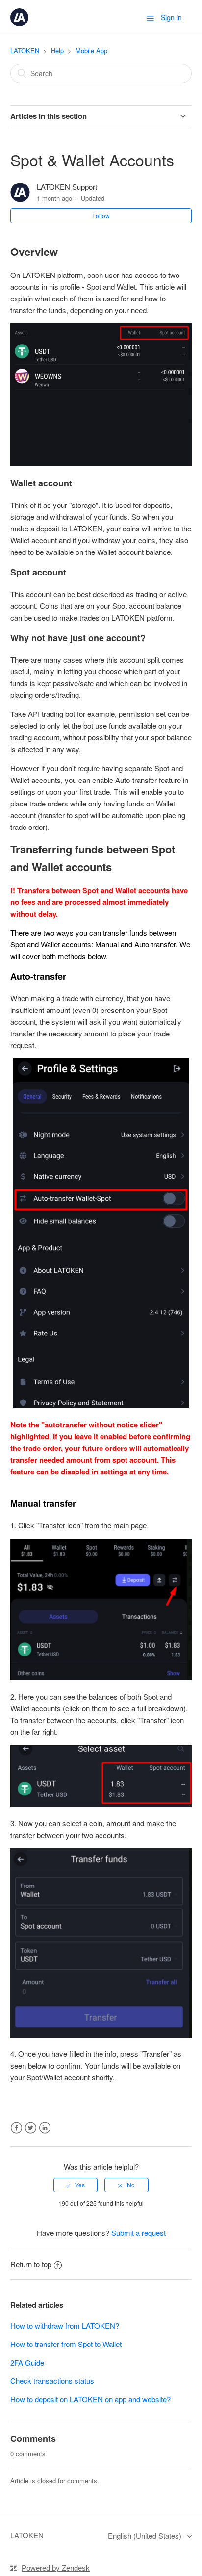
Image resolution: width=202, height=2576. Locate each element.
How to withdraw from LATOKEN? (65, 2326)
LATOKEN (25, 51)
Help (57, 51)
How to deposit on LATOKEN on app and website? (90, 2399)
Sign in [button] (171, 17)
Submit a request (139, 2233)
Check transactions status (52, 2380)
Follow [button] (101, 216)
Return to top (31, 2264)
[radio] (76, 2185)
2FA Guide (27, 2362)
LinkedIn (45, 2128)
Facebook (16, 2128)
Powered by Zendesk (56, 2568)
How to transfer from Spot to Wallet (66, 2344)
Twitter (31, 2128)
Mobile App (91, 51)
